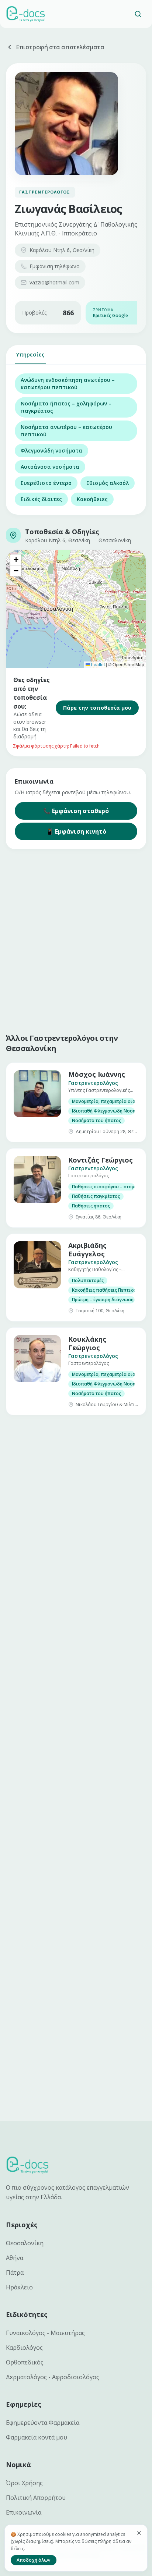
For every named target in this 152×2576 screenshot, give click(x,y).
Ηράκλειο (19, 2287)
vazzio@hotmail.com (54, 282)
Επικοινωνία (24, 2512)
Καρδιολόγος (24, 2348)
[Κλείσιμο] (139, 2533)
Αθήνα (15, 2258)
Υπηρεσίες (30, 354)
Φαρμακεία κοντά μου (37, 2437)
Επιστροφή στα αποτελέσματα (60, 47)
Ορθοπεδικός (25, 2362)
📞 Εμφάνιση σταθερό (76, 811)
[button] (16, 560)
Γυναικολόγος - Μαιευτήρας (45, 2333)
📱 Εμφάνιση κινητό (76, 831)
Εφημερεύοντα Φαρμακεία (43, 2423)
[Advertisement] (76, 940)
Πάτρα (15, 2272)
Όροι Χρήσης (24, 2483)
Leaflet (97, 664)
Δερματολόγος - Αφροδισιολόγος (53, 2377)
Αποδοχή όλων (34, 2560)
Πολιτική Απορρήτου (36, 2498)
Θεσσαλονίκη (25, 2243)
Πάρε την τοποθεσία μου (97, 708)
